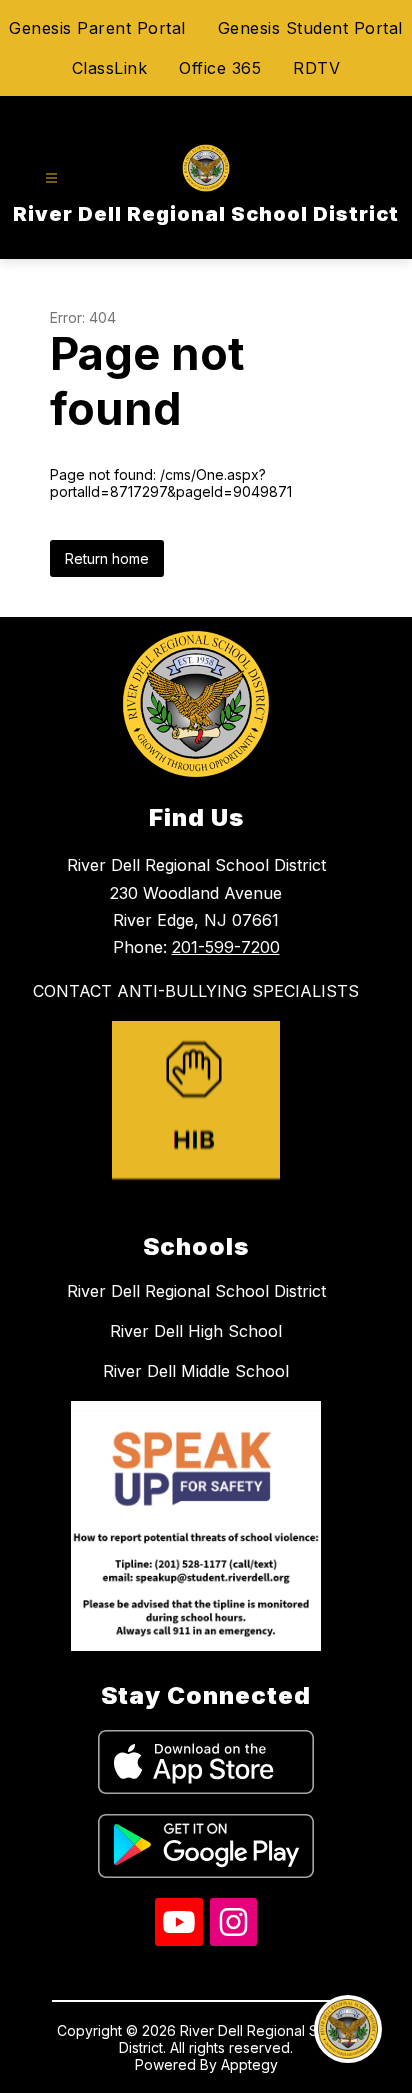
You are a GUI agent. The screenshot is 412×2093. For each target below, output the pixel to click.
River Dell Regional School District (196, 1291)
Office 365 (220, 68)
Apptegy (249, 2064)
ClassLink (110, 68)
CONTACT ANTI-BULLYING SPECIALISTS (196, 991)
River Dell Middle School (196, 1371)
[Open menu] (51, 178)
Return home (107, 558)
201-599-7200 (226, 947)
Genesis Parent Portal (97, 28)
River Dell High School (196, 1331)
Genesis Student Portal (310, 28)
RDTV (316, 68)
